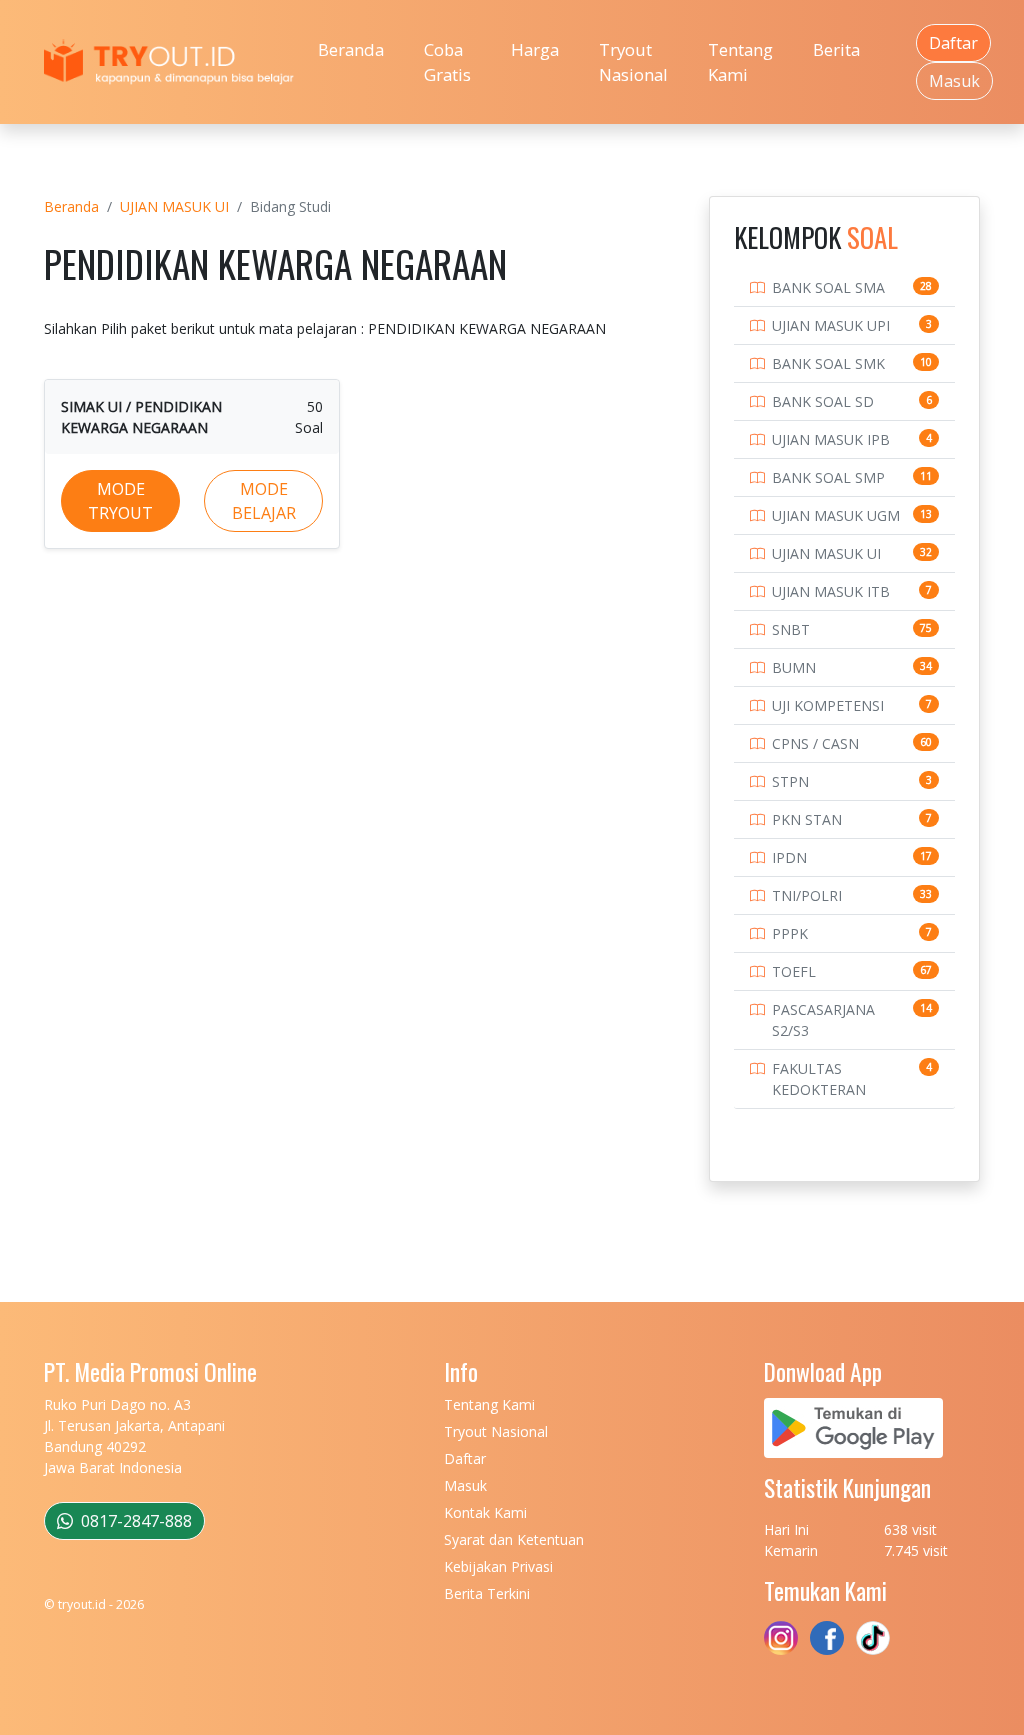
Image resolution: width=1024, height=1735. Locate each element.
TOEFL (794, 971)
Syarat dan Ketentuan (514, 1539)
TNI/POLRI (807, 895)
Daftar (953, 43)
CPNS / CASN (815, 743)
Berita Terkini (487, 1593)
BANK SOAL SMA (828, 287)
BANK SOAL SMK (828, 363)
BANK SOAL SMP (828, 477)
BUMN (794, 667)
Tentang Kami (740, 62)
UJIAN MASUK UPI (831, 325)
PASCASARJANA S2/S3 (823, 1020)
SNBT (791, 629)
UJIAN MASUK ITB (831, 591)
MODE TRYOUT (120, 501)
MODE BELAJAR (264, 501)
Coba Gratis (447, 62)
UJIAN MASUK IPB (831, 439)
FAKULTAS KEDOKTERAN (819, 1079)
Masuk (954, 81)
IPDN (789, 857)
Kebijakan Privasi (498, 1566)
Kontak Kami (485, 1512)
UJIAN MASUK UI (174, 206)
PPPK (790, 933)
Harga (535, 49)
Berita (836, 49)
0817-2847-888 (134, 1521)
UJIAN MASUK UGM (836, 515)
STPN (790, 781)
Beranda (351, 49)
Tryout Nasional (633, 62)
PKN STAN (807, 819)
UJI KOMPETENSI (828, 705)
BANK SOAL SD (823, 401)
